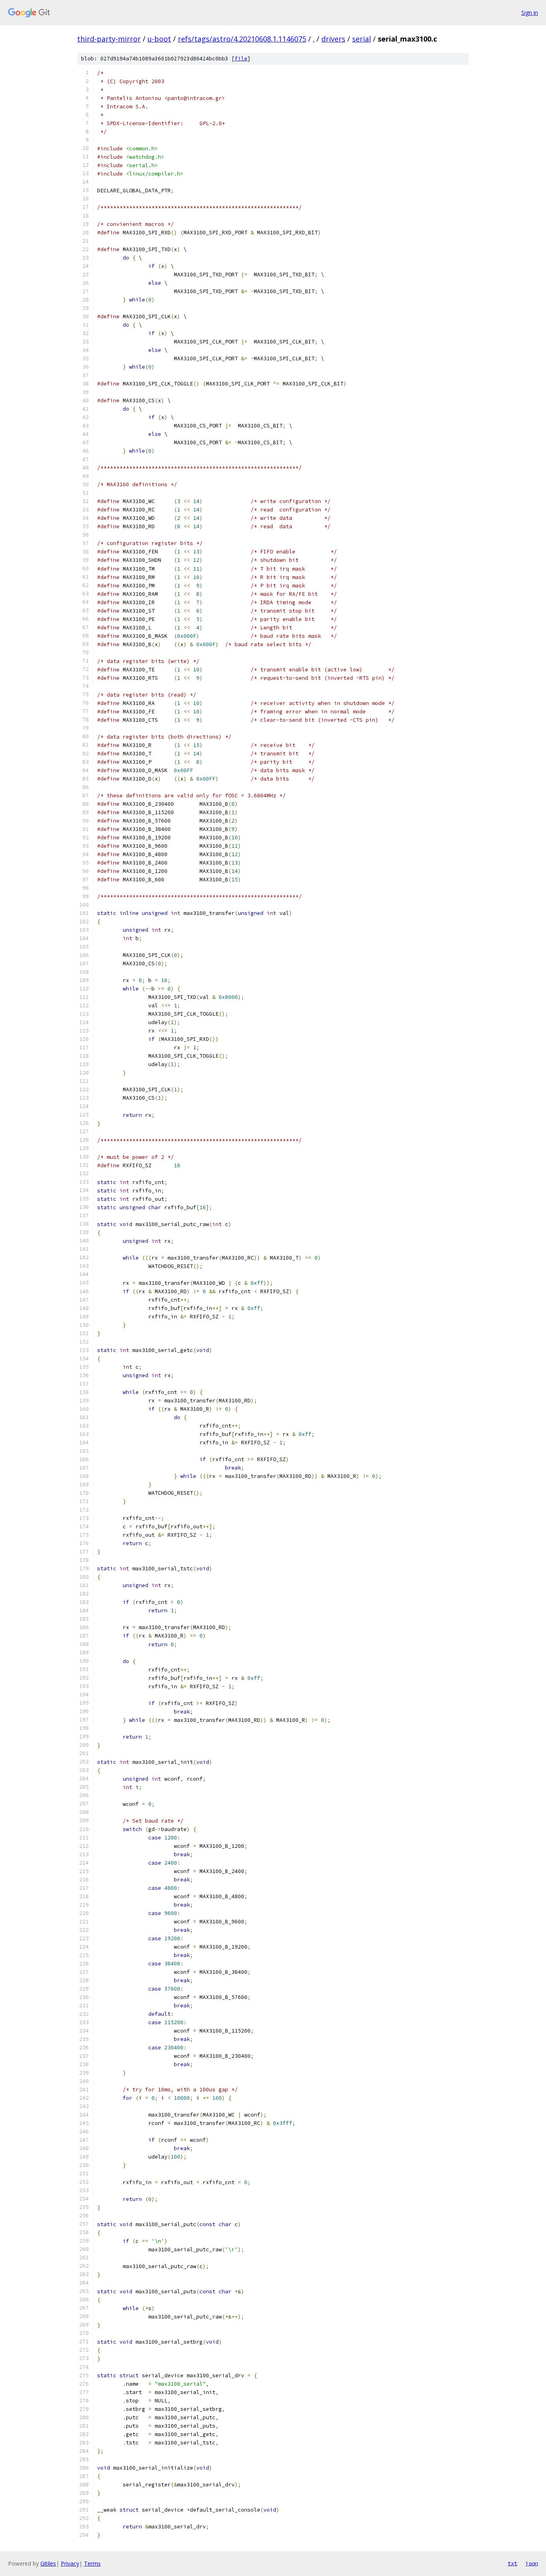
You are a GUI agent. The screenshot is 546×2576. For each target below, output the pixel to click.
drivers (333, 39)
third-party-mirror (109, 39)
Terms (92, 2563)
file (241, 59)
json (532, 2563)
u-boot (159, 39)
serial (362, 39)
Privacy (70, 2563)
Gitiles (48, 2563)
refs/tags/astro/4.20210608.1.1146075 (242, 39)
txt (512, 2563)
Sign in (530, 13)
